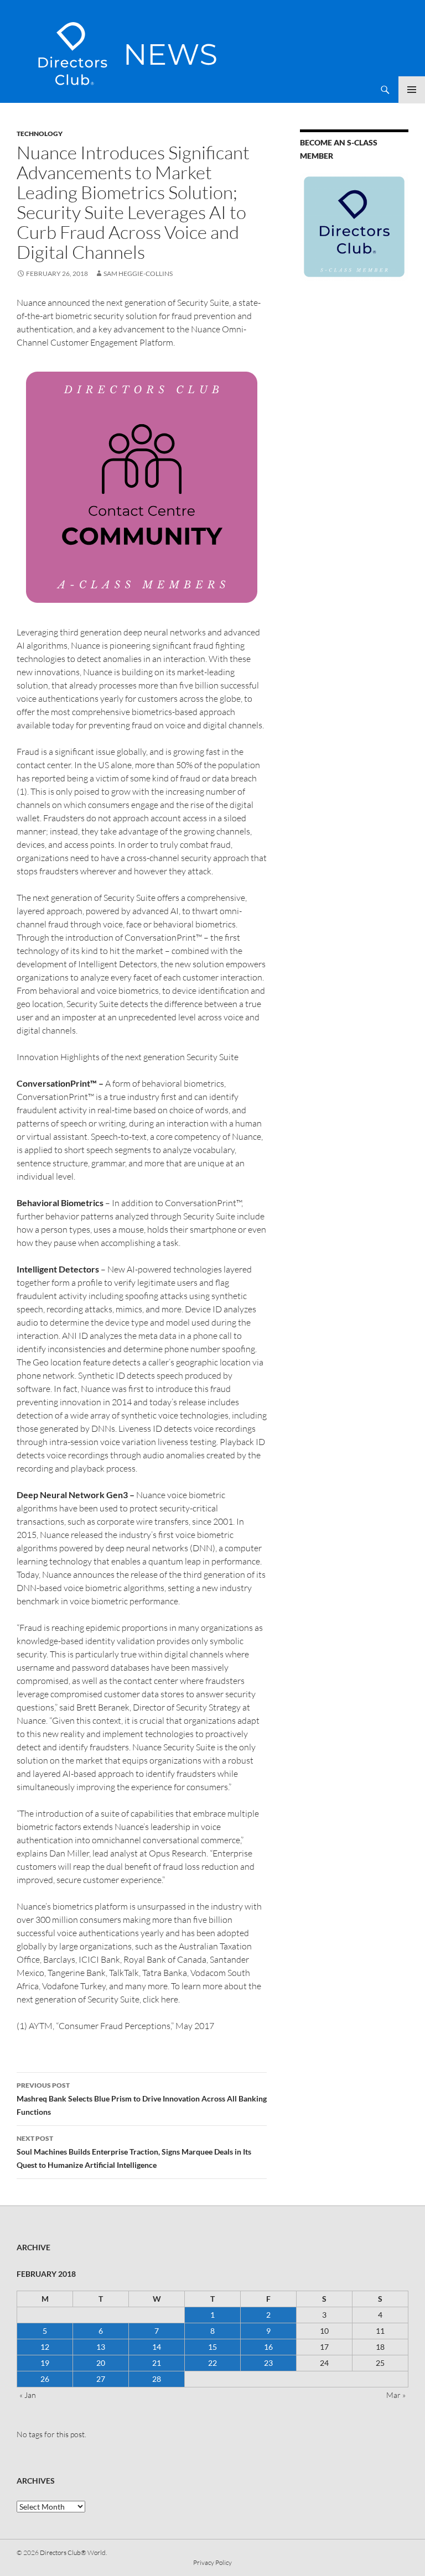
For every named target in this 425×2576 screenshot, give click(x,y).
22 (212, 2363)
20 (101, 2363)
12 (45, 2347)
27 (101, 2379)
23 (268, 2363)
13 (101, 2347)
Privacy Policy (212, 2562)
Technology (40, 134)
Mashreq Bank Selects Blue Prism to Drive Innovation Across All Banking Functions (142, 2099)
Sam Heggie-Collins (138, 273)
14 (157, 2347)
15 (212, 2347)
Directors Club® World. (73, 2552)
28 (157, 2379)
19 (45, 2363)
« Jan (28, 2395)
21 (157, 2363)
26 (45, 2379)
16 (268, 2347)
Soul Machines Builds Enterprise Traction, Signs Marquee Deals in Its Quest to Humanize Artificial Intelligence (134, 2152)
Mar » (396, 2395)
